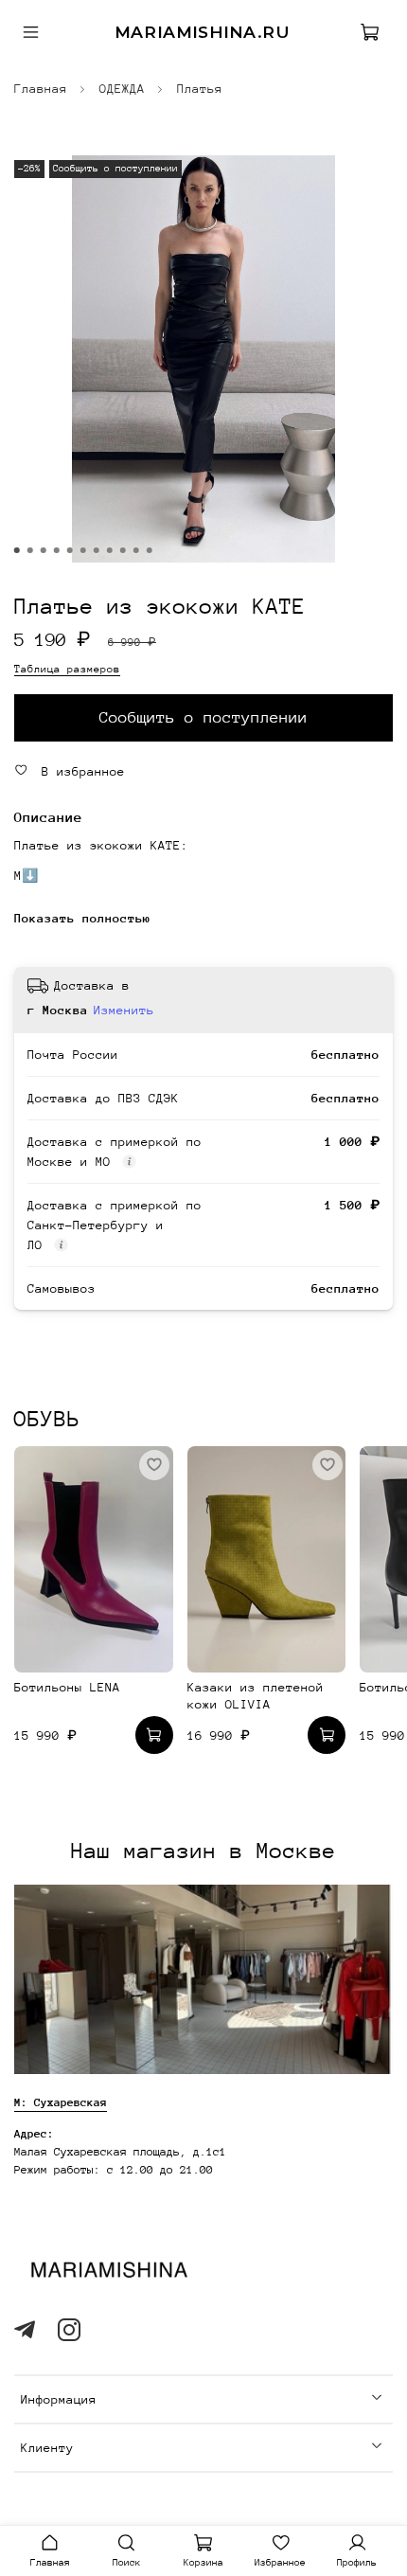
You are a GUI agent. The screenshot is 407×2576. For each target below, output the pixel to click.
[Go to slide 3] (44, 550)
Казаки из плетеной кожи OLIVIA (256, 1697)
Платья (200, 89)
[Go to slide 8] (110, 550)
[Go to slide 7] (97, 550)
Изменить (124, 1010)
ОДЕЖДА (122, 89)
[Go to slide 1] (17, 550)
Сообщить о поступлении (203, 717)
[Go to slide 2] (30, 550)
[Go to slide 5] (70, 550)
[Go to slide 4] (57, 550)
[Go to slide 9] (123, 550)
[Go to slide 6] (83, 550)
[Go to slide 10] (136, 550)
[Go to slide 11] (150, 550)
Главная (41, 89)
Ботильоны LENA (67, 1688)
